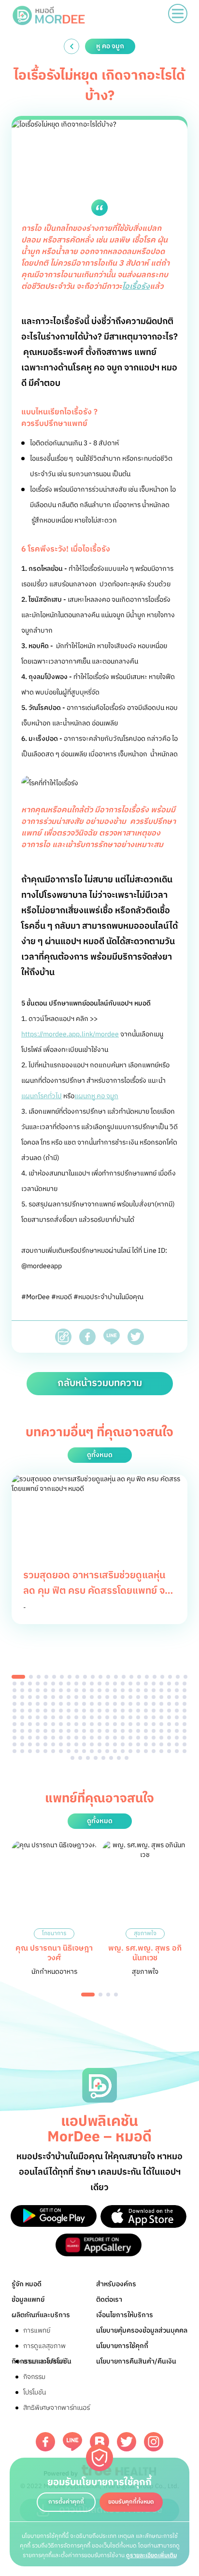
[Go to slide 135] (169, 1711)
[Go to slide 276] (72, 1758)
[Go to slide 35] (107, 1684)
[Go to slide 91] (185, 1697)
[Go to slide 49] (38, 1690)
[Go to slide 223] (138, 1738)
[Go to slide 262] (84, 1751)
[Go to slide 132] (146, 1711)
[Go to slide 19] (162, 1677)
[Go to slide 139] (22, 1717)
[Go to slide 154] (138, 1717)
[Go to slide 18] (155, 1677)
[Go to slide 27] (45, 1684)
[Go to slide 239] (84, 1744)
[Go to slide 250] (169, 1744)
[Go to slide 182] (177, 1724)
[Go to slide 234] (45, 1744)
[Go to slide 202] (154, 1731)
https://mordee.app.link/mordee (70, 1034)
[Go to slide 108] (138, 1704)
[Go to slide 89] (169, 1697)
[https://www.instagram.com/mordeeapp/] (154, 2442)
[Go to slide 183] (185, 1724)
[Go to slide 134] (161, 1711)
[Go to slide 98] (61, 1704)
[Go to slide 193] (84, 1731)
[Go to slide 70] (22, 1697)
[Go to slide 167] (61, 1724)
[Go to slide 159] (177, 1717)
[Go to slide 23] (14, 1684)
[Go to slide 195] (99, 1731)
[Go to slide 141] (38, 1717)
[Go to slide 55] (84, 1690)
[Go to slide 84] (130, 1697)
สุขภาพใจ (145, 1933)
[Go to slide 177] (138, 1724)
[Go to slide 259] (61, 1751)
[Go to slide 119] (45, 1711)
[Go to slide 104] (107, 1704)
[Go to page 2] (100, 1995)
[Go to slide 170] (84, 1724)
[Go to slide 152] (123, 1717)
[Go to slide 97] (53, 1704)
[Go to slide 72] (38, 1697)
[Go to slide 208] (22, 1738)
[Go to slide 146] (76, 1717)
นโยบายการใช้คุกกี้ (122, 2346)
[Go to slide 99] (69, 1704)
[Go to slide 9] (85, 1677)
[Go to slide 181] (169, 1724)
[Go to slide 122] (69, 1711)
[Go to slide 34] (99, 1684)
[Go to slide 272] (161, 1751)
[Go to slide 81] (107, 1697)
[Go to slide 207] (14, 1738)
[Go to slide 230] (14, 1744)
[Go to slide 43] (169, 1684)
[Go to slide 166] (53, 1724)
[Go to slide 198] (123, 1731)
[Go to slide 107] (130, 1704)
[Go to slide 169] (76, 1724)
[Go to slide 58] (107, 1690)
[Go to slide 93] (22, 1704)
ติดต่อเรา (109, 2300)
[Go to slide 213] (61, 1738)
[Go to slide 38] (130, 1684)
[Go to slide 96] (45, 1704)
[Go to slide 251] (177, 1744)
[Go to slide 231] (22, 1744)
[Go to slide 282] (119, 1758)
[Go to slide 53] (69, 1690)
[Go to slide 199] (130, 1731)
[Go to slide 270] (146, 1751)
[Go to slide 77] (76, 1697)
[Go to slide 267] (123, 1751)
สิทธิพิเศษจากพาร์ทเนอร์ (57, 2408)
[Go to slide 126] (99, 1711)
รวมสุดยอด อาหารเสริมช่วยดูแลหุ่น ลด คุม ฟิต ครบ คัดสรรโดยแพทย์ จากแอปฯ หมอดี (99, 1591)
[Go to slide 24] (22, 1684)
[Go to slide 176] (130, 1724)
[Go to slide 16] (139, 1677)
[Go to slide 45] (185, 1684)
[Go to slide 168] (69, 1724)
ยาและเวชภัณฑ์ (44, 2361)
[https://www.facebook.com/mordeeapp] (45, 2442)
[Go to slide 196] (107, 1731)
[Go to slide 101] (84, 1704)
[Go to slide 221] (123, 1738)
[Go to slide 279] (96, 1758)
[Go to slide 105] (115, 1704)
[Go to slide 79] (92, 1697)
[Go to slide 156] (154, 1717)
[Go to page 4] (116, 1995)
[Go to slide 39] (138, 1684)
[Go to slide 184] (14, 1731)
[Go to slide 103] (99, 1704)
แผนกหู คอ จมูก (96, 1096)
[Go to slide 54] (76, 1690)
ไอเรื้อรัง (136, 287)
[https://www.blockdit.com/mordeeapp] (99, 2442)
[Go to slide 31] (76, 1684)
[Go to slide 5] (54, 1677)
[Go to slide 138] (14, 1717)
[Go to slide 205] (177, 1731)
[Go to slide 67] (177, 1690)
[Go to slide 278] (88, 1758)
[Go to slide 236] (61, 1744)
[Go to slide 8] (77, 1677)
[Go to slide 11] (100, 1677)
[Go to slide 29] (61, 1684)
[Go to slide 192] (76, 1731)
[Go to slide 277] (80, 1758)
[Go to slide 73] (45, 1697)
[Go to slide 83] (123, 1697)
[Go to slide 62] (138, 1690)
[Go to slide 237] (69, 1744)
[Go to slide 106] (123, 1704)
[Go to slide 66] (169, 1690)
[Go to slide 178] (146, 1724)
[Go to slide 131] (138, 1711)
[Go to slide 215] (76, 1738)
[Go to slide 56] (92, 1690)
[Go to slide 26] (38, 1684)
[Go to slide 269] (138, 1751)
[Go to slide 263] (92, 1751)
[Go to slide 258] (53, 1751)
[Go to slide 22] (185, 1677)
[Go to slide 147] (84, 1717)
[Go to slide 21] (178, 1677)
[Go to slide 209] (30, 1738)
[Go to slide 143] (53, 1717)
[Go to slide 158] (169, 1717)
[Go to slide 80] (99, 1697)
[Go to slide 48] (30, 1690)
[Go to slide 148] (92, 1717)
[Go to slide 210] (38, 1738)
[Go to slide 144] (61, 1717)
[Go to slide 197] (115, 1731)
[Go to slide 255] (30, 1751)
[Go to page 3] (108, 1995)
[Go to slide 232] (30, 1744)
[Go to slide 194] (92, 1731)
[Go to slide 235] (53, 1744)
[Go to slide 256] (38, 1751)
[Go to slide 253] (14, 1751)
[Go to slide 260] (69, 1751)
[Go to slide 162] (22, 1724)
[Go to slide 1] (18, 1677)
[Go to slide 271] (154, 1751)
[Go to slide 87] (154, 1697)
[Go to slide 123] (76, 1711)
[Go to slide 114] (185, 1704)
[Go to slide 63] (146, 1690)
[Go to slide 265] (107, 1751)
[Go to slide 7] (70, 1677)
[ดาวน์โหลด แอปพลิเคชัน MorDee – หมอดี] (54, 2216)
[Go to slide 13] (116, 1677)
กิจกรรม (34, 2377)
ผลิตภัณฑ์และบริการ (41, 2315)
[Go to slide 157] (161, 1717)
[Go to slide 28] (53, 1684)
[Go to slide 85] (138, 1697)
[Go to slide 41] (154, 1684)
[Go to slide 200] (138, 1731)
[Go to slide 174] (115, 1724)
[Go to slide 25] (30, 1684)
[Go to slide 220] (115, 1738)
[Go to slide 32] (84, 1684)
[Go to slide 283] (127, 1758)
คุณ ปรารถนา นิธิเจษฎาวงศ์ (54, 1953)
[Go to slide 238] (76, 1744)
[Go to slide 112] (169, 1704)
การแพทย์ (37, 2330)
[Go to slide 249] (161, 1744)
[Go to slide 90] (177, 1697)
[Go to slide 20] (170, 1677)
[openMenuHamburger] (178, 14)
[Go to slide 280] (103, 1758)
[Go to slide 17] (147, 1677)
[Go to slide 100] (76, 1704)
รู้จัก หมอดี (27, 2284)
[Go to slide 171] (92, 1724)
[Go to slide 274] (177, 1751)
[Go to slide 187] (38, 1731)
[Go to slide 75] (61, 1697)
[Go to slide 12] (108, 1677)
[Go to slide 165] (45, 1724)
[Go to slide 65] (161, 1690)
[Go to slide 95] (38, 1704)
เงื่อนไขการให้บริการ (125, 2315)
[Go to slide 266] (115, 1751)
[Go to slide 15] (131, 1677)
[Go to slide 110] (154, 1704)
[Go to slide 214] (69, 1738)
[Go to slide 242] (107, 1744)
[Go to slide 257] (45, 1751)
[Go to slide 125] (92, 1711)
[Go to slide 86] (146, 1697)
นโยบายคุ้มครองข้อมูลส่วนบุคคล (142, 2330)
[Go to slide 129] (123, 1711)
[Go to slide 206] (185, 1731)
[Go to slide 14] (124, 1677)
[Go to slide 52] (61, 1690)
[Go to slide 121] (61, 1711)
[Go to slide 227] (169, 1738)
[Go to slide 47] (22, 1690)
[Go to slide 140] (30, 1717)
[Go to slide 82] (115, 1697)
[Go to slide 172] (99, 1724)
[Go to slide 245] (130, 1744)
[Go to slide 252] (185, 1744)
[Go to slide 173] (107, 1724)
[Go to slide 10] (93, 1677)
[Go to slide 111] (161, 1704)
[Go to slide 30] (69, 1684)
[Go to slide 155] (146, 1717)
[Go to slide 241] (99, 1744)
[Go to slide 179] (154, 1724)
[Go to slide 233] (38, 1744)
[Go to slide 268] (130, 1751)
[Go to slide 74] (53, 1697)
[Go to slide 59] (115, 1690)
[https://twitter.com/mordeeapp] (127, 2442)
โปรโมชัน (35, 2392)
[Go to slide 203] (161, 1731)
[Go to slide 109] (146, 1704)
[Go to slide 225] (154, 1738)
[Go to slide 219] (107, 1738)
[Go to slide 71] (30, 1697)
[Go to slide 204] (169, 1731)
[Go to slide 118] (38, 1711)
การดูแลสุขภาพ (44, 2346)
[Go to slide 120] (53, 1711)
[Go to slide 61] (130, 1690)
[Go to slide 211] (45, 1738)
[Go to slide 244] (123, 1744)
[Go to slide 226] (161, 1738)
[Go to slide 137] (185, 1711)
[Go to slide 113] (177, 1704)
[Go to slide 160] (185, 1717)
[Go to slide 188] (45, 1731)
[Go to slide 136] (177, 1711)
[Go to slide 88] (161, 1697)
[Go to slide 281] (111, 1758)
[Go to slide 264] (99, 1751)
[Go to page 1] (88, 1995)
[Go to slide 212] (53, 1738)
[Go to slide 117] (30, 1711)
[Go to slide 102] (92, 1704)
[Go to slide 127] (107, 1711)
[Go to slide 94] (30, 1704)
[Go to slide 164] (38, 1724)
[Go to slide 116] (22, 1711)
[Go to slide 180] (161, 1724)
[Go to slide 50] (45, 1690)
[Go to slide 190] (61, 1731)
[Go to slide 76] (69, 1697)
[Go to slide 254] (22, 1751)
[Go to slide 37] (123, 1684)
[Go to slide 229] (185, 1738)
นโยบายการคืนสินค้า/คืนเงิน (136, 2361)
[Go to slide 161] (14, 1724)
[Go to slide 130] (130, 1711)
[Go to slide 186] (30, 1731)
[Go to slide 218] (99, 1738)
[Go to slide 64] (154, 1690)
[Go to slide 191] (69, 1731)
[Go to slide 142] (45, 1717)
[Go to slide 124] (84, 1711)
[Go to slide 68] (185, 1690)
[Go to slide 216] (84, 1738)
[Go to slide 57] (99, 1690)
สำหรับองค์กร (116, 2284)
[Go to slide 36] (115, 1684)
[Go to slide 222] (130, 1738)
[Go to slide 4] (46, 1677)
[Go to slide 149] (99, 1717)
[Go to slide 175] (123, 1724)
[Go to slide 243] (115, 1744)
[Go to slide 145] (69, 1717)
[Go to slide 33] (92, 1684)
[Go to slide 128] (115, 1711)
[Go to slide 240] (92, 1744)
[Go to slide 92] (14, 1704)
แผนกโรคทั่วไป (42, 1096)
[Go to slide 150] (107, 1717)
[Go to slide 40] (146, 1684)
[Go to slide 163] (30, 1724)
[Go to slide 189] (53, 1731)
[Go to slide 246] (138, 1744)
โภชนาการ (54, 1933)
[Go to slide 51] (53, 1690)
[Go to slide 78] (84, 1697)
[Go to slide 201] (146, 1731)
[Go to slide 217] (92, 1738)
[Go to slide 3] (39, 1677)
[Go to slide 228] (177, 1738)
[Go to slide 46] (14, 1690)
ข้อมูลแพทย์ (28, 2300)
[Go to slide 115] (14, 1711)
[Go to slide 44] (177, 1684)
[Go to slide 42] (161, 1684)
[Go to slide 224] (146, 1738)
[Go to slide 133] (154, 1711)
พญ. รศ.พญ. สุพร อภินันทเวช (145, 1953)
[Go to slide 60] (123, 1690)
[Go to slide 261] (76, 1751)
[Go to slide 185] (22, 1731)
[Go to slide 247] (146, 1744)
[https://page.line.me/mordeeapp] (72, 2442)
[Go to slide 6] (62, 1677)
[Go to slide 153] (130, 1717)
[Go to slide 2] (31, 1677)
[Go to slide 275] (185, 1751)
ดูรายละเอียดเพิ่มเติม (151, 2555)
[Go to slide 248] (154, 1744)
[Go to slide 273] (169, 1751)
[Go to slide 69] (14, 1697)
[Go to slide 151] (115, 1717)
